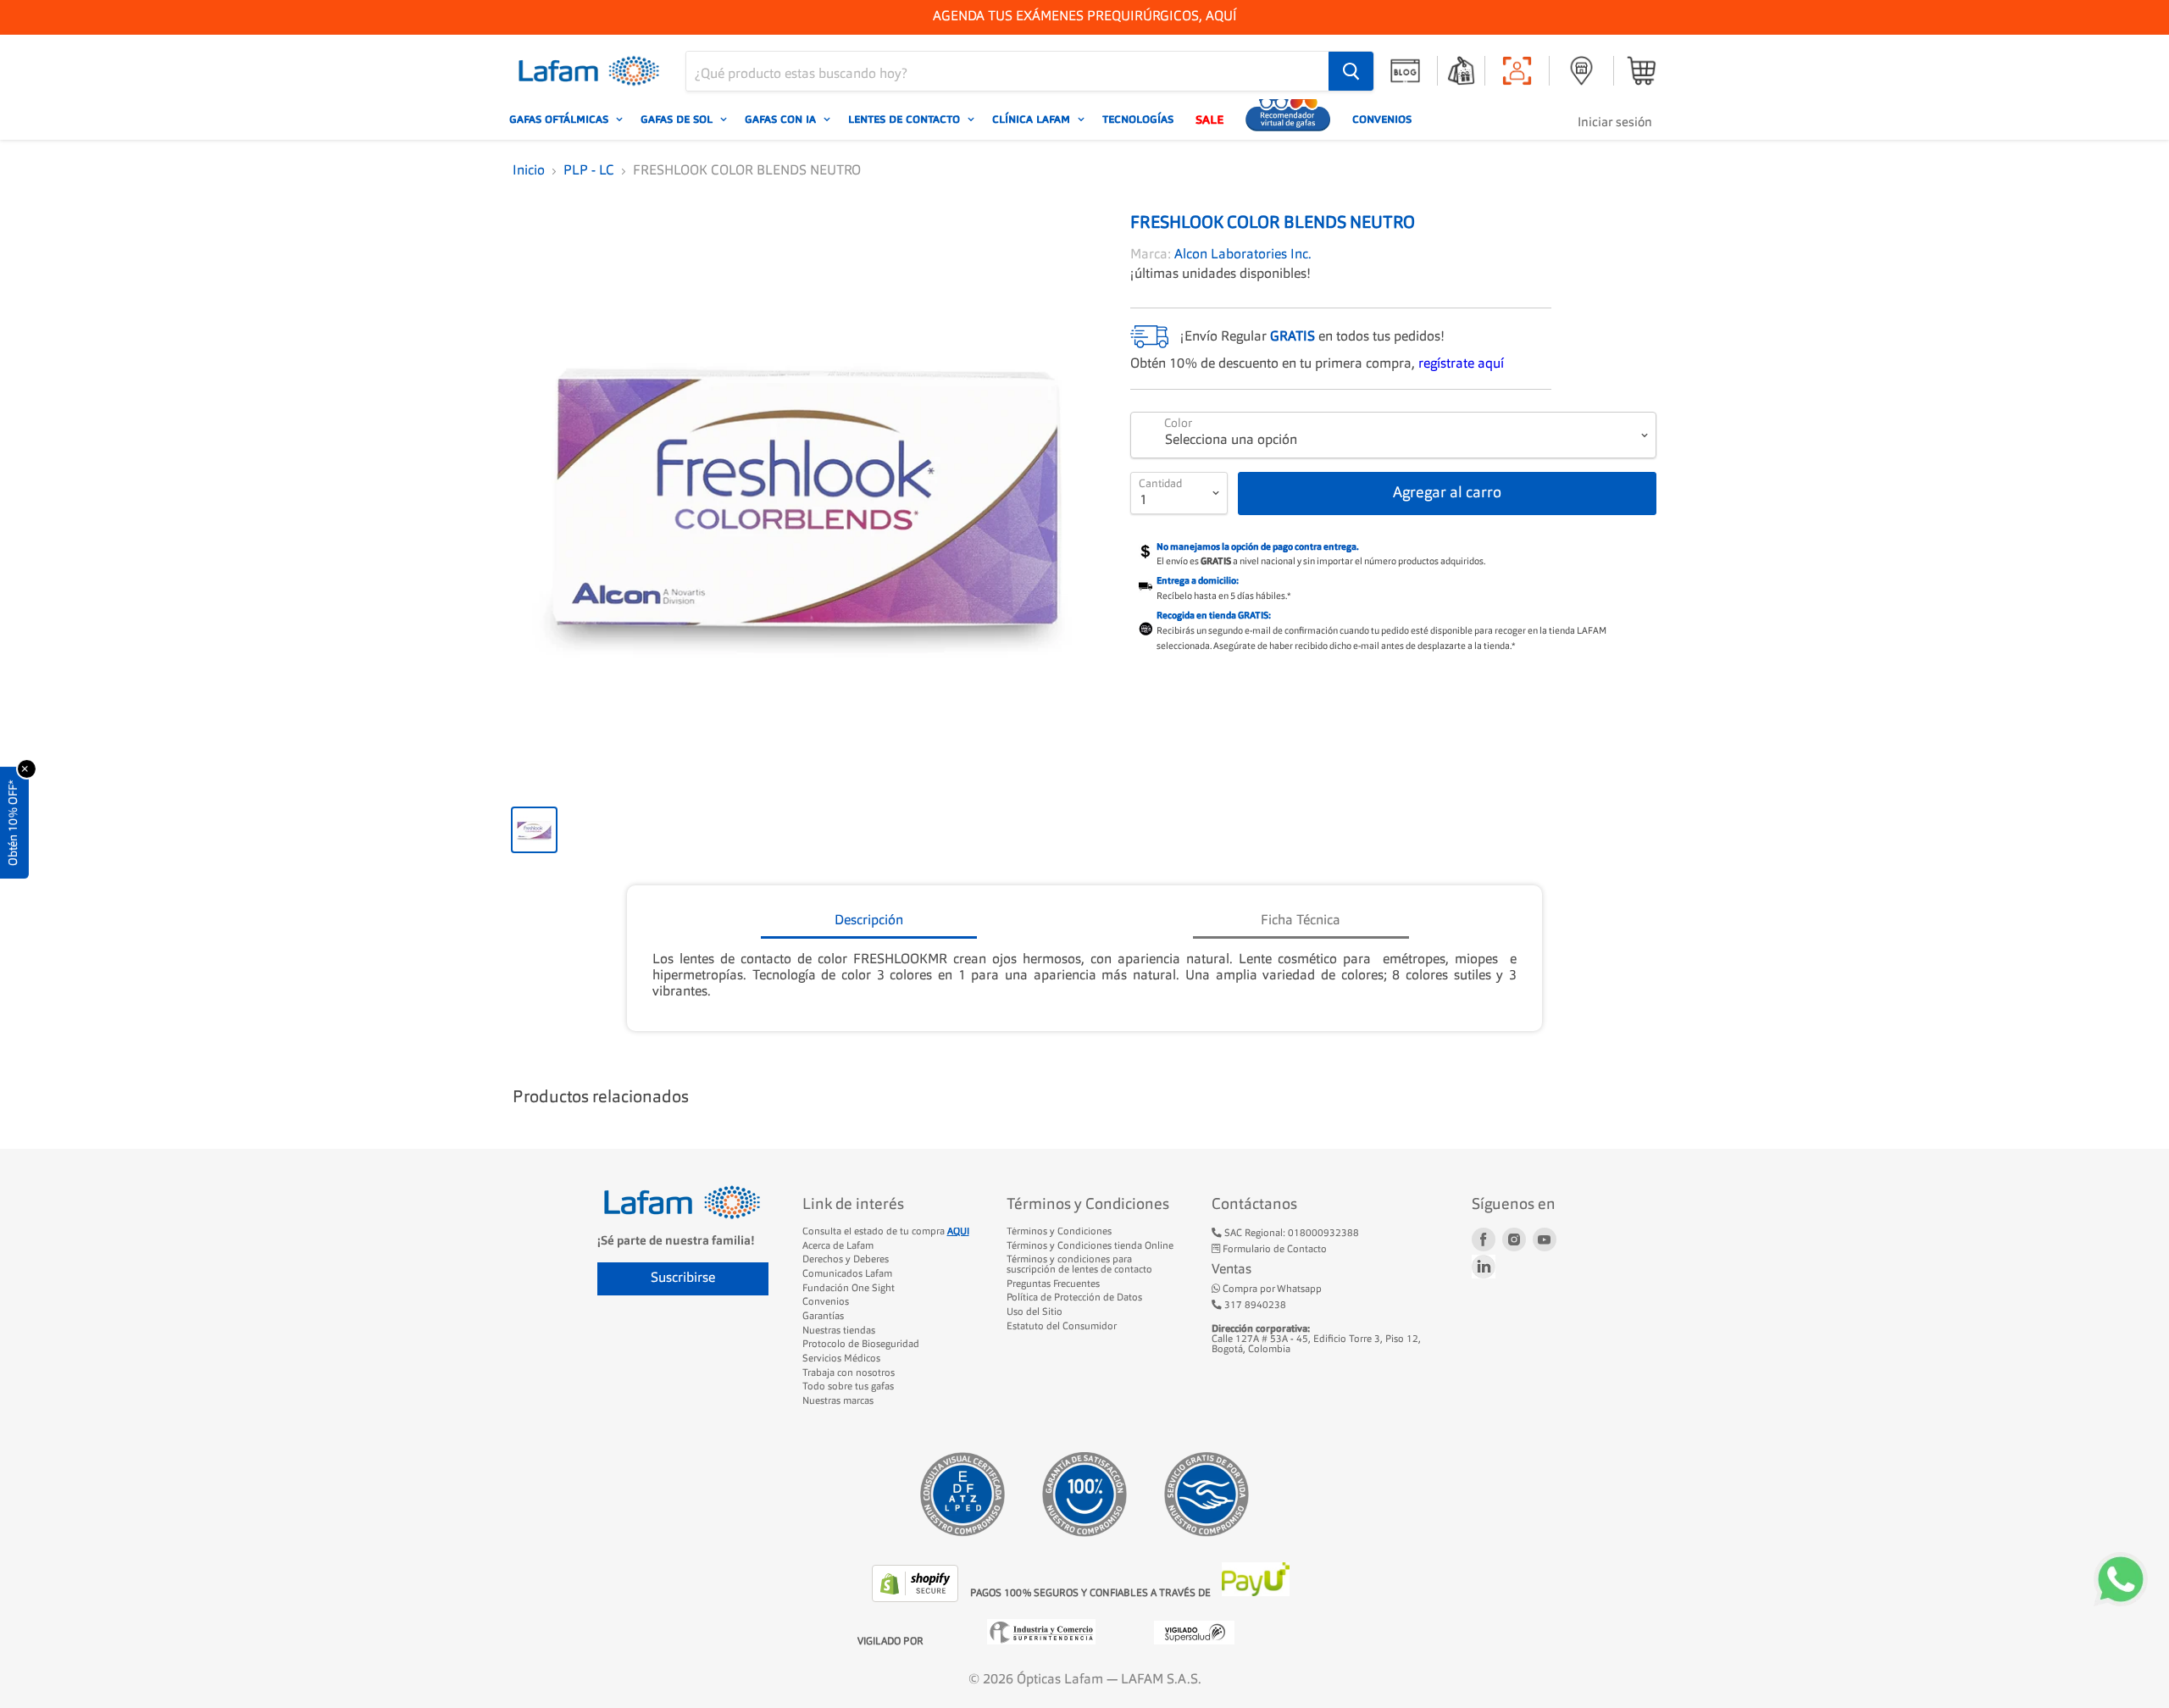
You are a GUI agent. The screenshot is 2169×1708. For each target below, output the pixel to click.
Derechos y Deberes (846, 1260)
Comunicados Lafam (847, 1274)
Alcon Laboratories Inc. (1243, 255)
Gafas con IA (782, 119)
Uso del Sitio (1035, 1312)
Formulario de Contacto (1273, 1250)
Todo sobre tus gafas (848, 1387)
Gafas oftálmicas (560, 119)
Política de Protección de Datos (1074, 1298)
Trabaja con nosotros (849, 1373)
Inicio (529, 171)
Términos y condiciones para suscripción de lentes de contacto (1079, 1265)
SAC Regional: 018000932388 (1290, 1234)
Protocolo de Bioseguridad (861, 1345)
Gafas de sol (678, 119)
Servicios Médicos (841, 1359)
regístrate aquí (1461, 364)
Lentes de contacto (906, 119)
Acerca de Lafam (838, 1246)
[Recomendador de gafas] (1288, 119)
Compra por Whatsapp (1271, 1289)
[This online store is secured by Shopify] (917, 1599)
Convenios (1382, 119)
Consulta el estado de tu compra (886, 1232)
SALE (1209, 119)
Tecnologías (1138, 119)
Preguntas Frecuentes (1053, 1284)
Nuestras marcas (838, 1401)
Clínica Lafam (1033, 119)
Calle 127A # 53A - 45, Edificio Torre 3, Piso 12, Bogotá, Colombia (1316, 1339)
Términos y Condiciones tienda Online (1090, 1246)
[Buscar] (1351, 71)
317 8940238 (1254, 1306)
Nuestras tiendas (839, 1331)
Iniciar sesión (1615, 123)
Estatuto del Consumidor (1062, 1327)
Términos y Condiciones (1059, 1232)
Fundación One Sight (849, 1289)
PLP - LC (589, 171)
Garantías (823, 1317)
